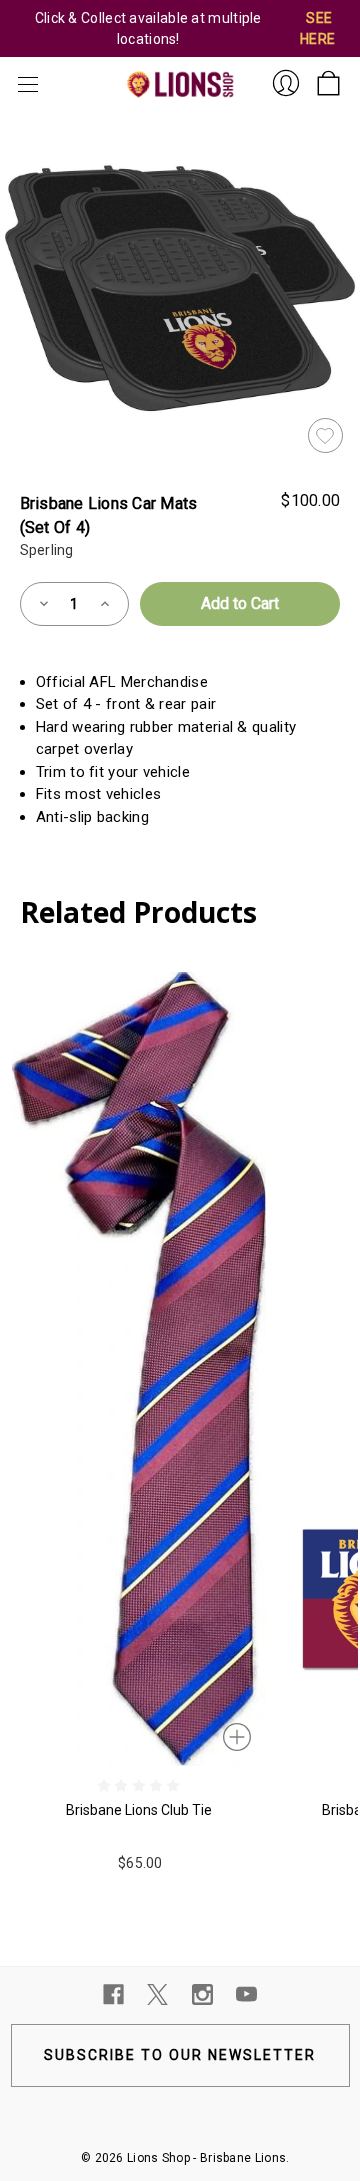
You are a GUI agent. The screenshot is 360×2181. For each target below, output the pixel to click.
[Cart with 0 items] (328, 77)
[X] (157, 1994)
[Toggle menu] (25, 84)
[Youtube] (246, 1994)
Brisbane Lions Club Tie (139, 1810)
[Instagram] (202, 1994)
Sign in (286, 83)
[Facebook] (113, 1994)
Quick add (238, 1735)
